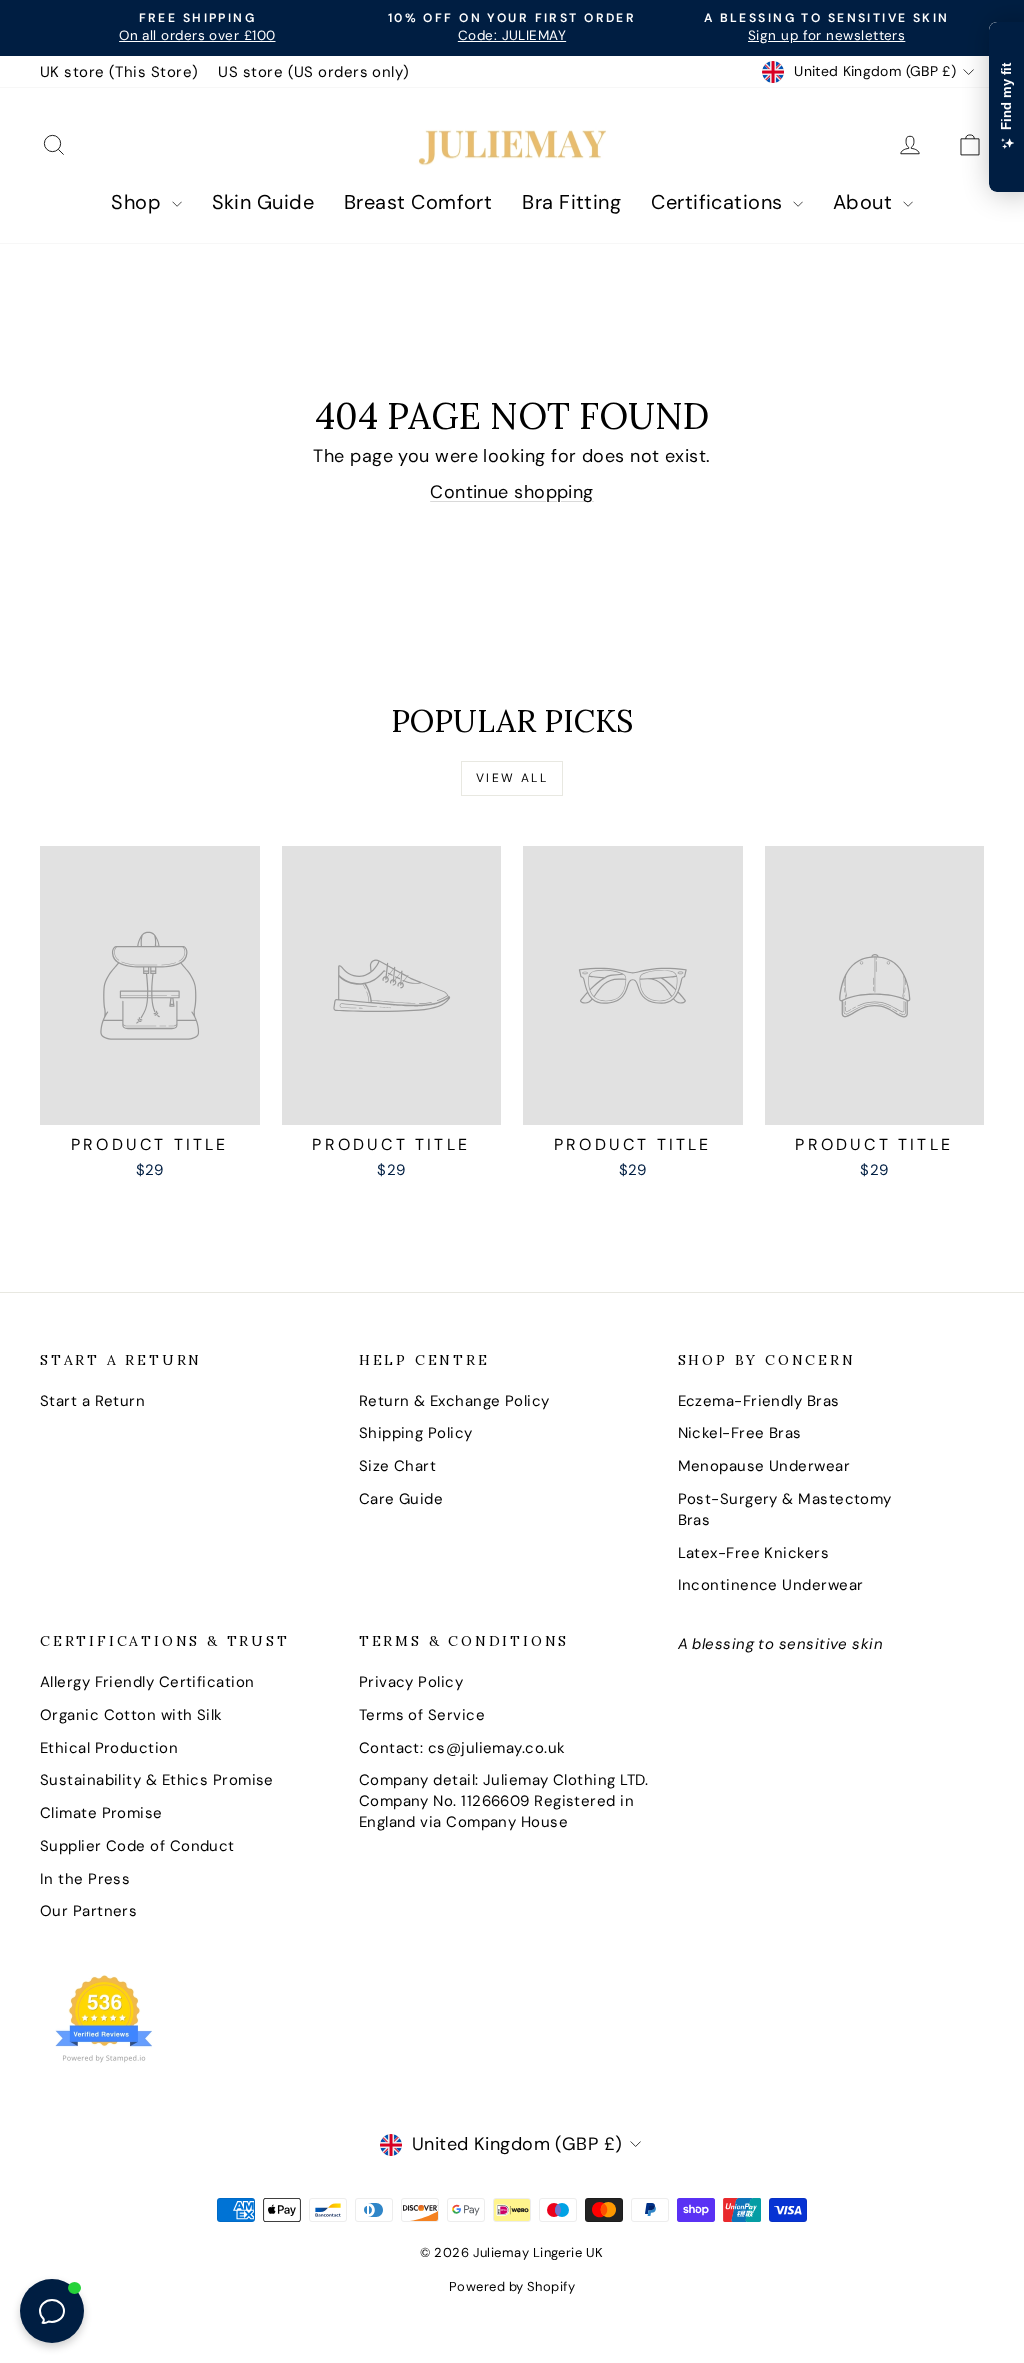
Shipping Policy (416, 1433)
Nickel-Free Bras (740, 1433)
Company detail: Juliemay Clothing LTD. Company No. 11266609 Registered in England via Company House (504, 1801)
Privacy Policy (411, 1682)
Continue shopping (512, 492)
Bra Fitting (571, 202)
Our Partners (88, 1911)
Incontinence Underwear (771, 1585)
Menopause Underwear (764, 1466)
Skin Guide (263, 202)
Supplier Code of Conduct (137, 1846)
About (865, 202)
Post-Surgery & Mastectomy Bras (785, 1509)
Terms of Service (422, 1715)
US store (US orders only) (313, 72)
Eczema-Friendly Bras (759, 1401)
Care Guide (401, 1499)
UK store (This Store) (119, 72)
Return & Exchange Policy (454, 1401)
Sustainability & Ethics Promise (157, 1780)
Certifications (719, 202)
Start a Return (92, 1401)
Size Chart (398, 1466)
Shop (138, 202)
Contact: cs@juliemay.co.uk (462, 1748)
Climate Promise (101, 1813)
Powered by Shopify (512, 2286)
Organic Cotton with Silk (131, 1715)
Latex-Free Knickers (754, 1553)
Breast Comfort (418, 202)
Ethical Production (109, 1748)
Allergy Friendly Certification (147, 1682)
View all (512, 778)
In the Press (85, 1879)
